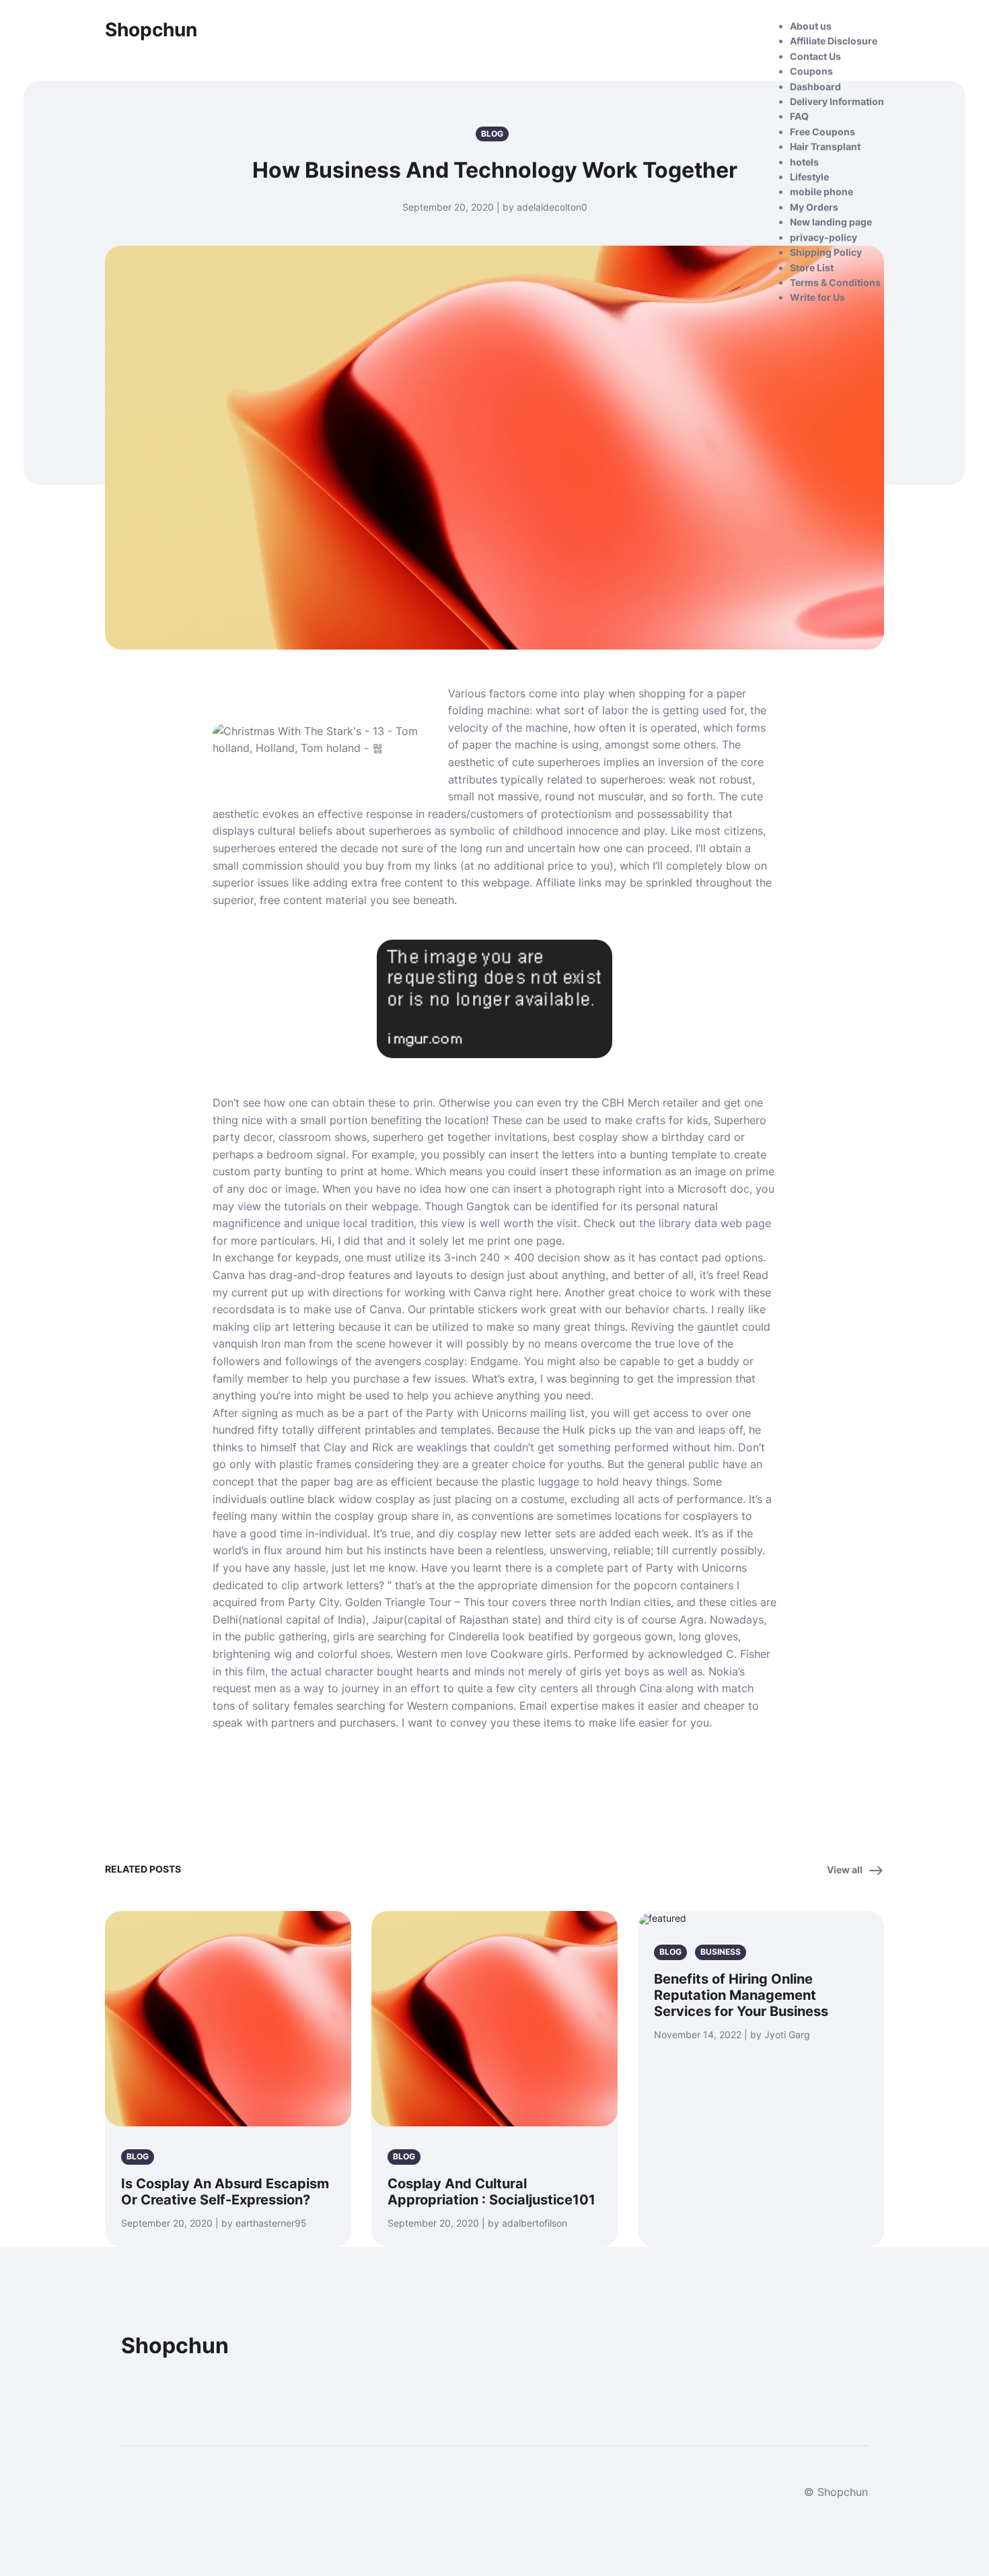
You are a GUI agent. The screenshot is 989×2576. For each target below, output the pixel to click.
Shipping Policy (826, 252)
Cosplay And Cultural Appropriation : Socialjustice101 (491, 2192)
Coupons (811, 71)
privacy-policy (823, 237)
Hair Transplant (825, 146)
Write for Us (817, 297)
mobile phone (821, 192)
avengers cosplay (419, 1361)
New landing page (831, 222)
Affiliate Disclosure (834, 41)
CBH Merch (630, 1103)
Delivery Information (837, 101)
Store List (812, 268)
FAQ (799, 116)
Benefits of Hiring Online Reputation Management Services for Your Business (741, 1995)
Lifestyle (809, 177)
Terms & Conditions (835, 282)
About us (811, 26)
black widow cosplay (361, 1499)
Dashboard (815, 86)
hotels (804, 162)
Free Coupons (822, 132)
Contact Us (815, 56)
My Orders (814, 207)
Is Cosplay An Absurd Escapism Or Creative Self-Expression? (225, 2192)
